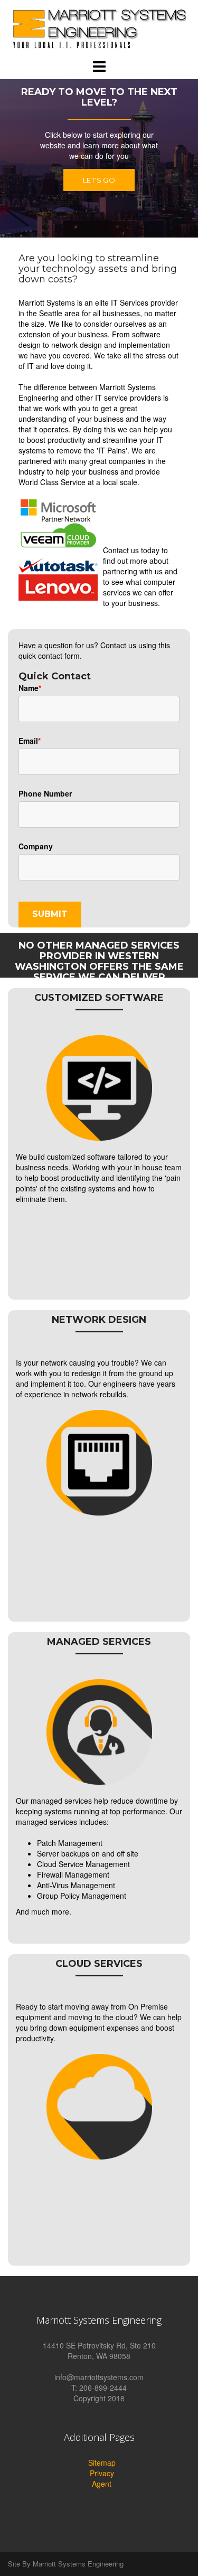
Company (36, 846)
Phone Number (45, 793)
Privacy (102, 2473)
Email (28, 741)
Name (29, 688)
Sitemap (102, 2463)
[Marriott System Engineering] (99, 28)
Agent (102, 2484)
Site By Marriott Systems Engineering (66, 2564)
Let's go (99, 180)
